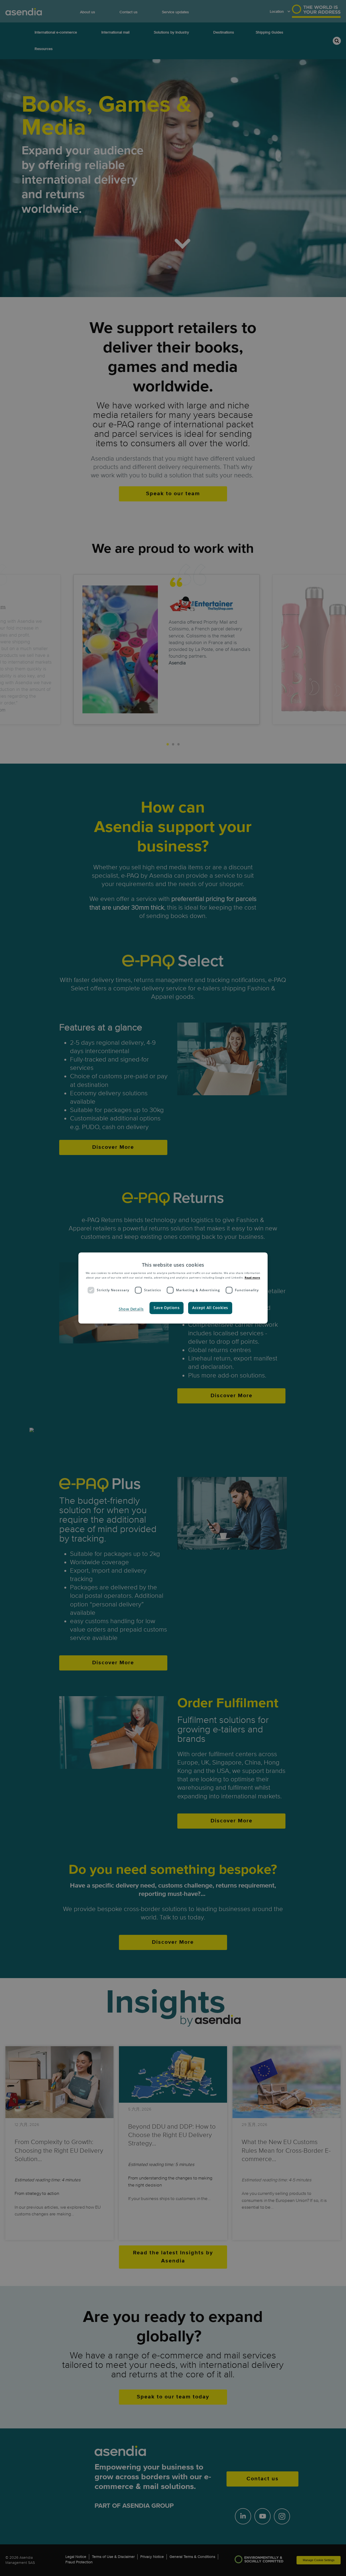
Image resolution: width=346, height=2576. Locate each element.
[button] (131, 1309)
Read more (252, 1277)
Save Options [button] (167, 1308)
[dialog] (173, 1288)
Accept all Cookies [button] (210, 1308)
